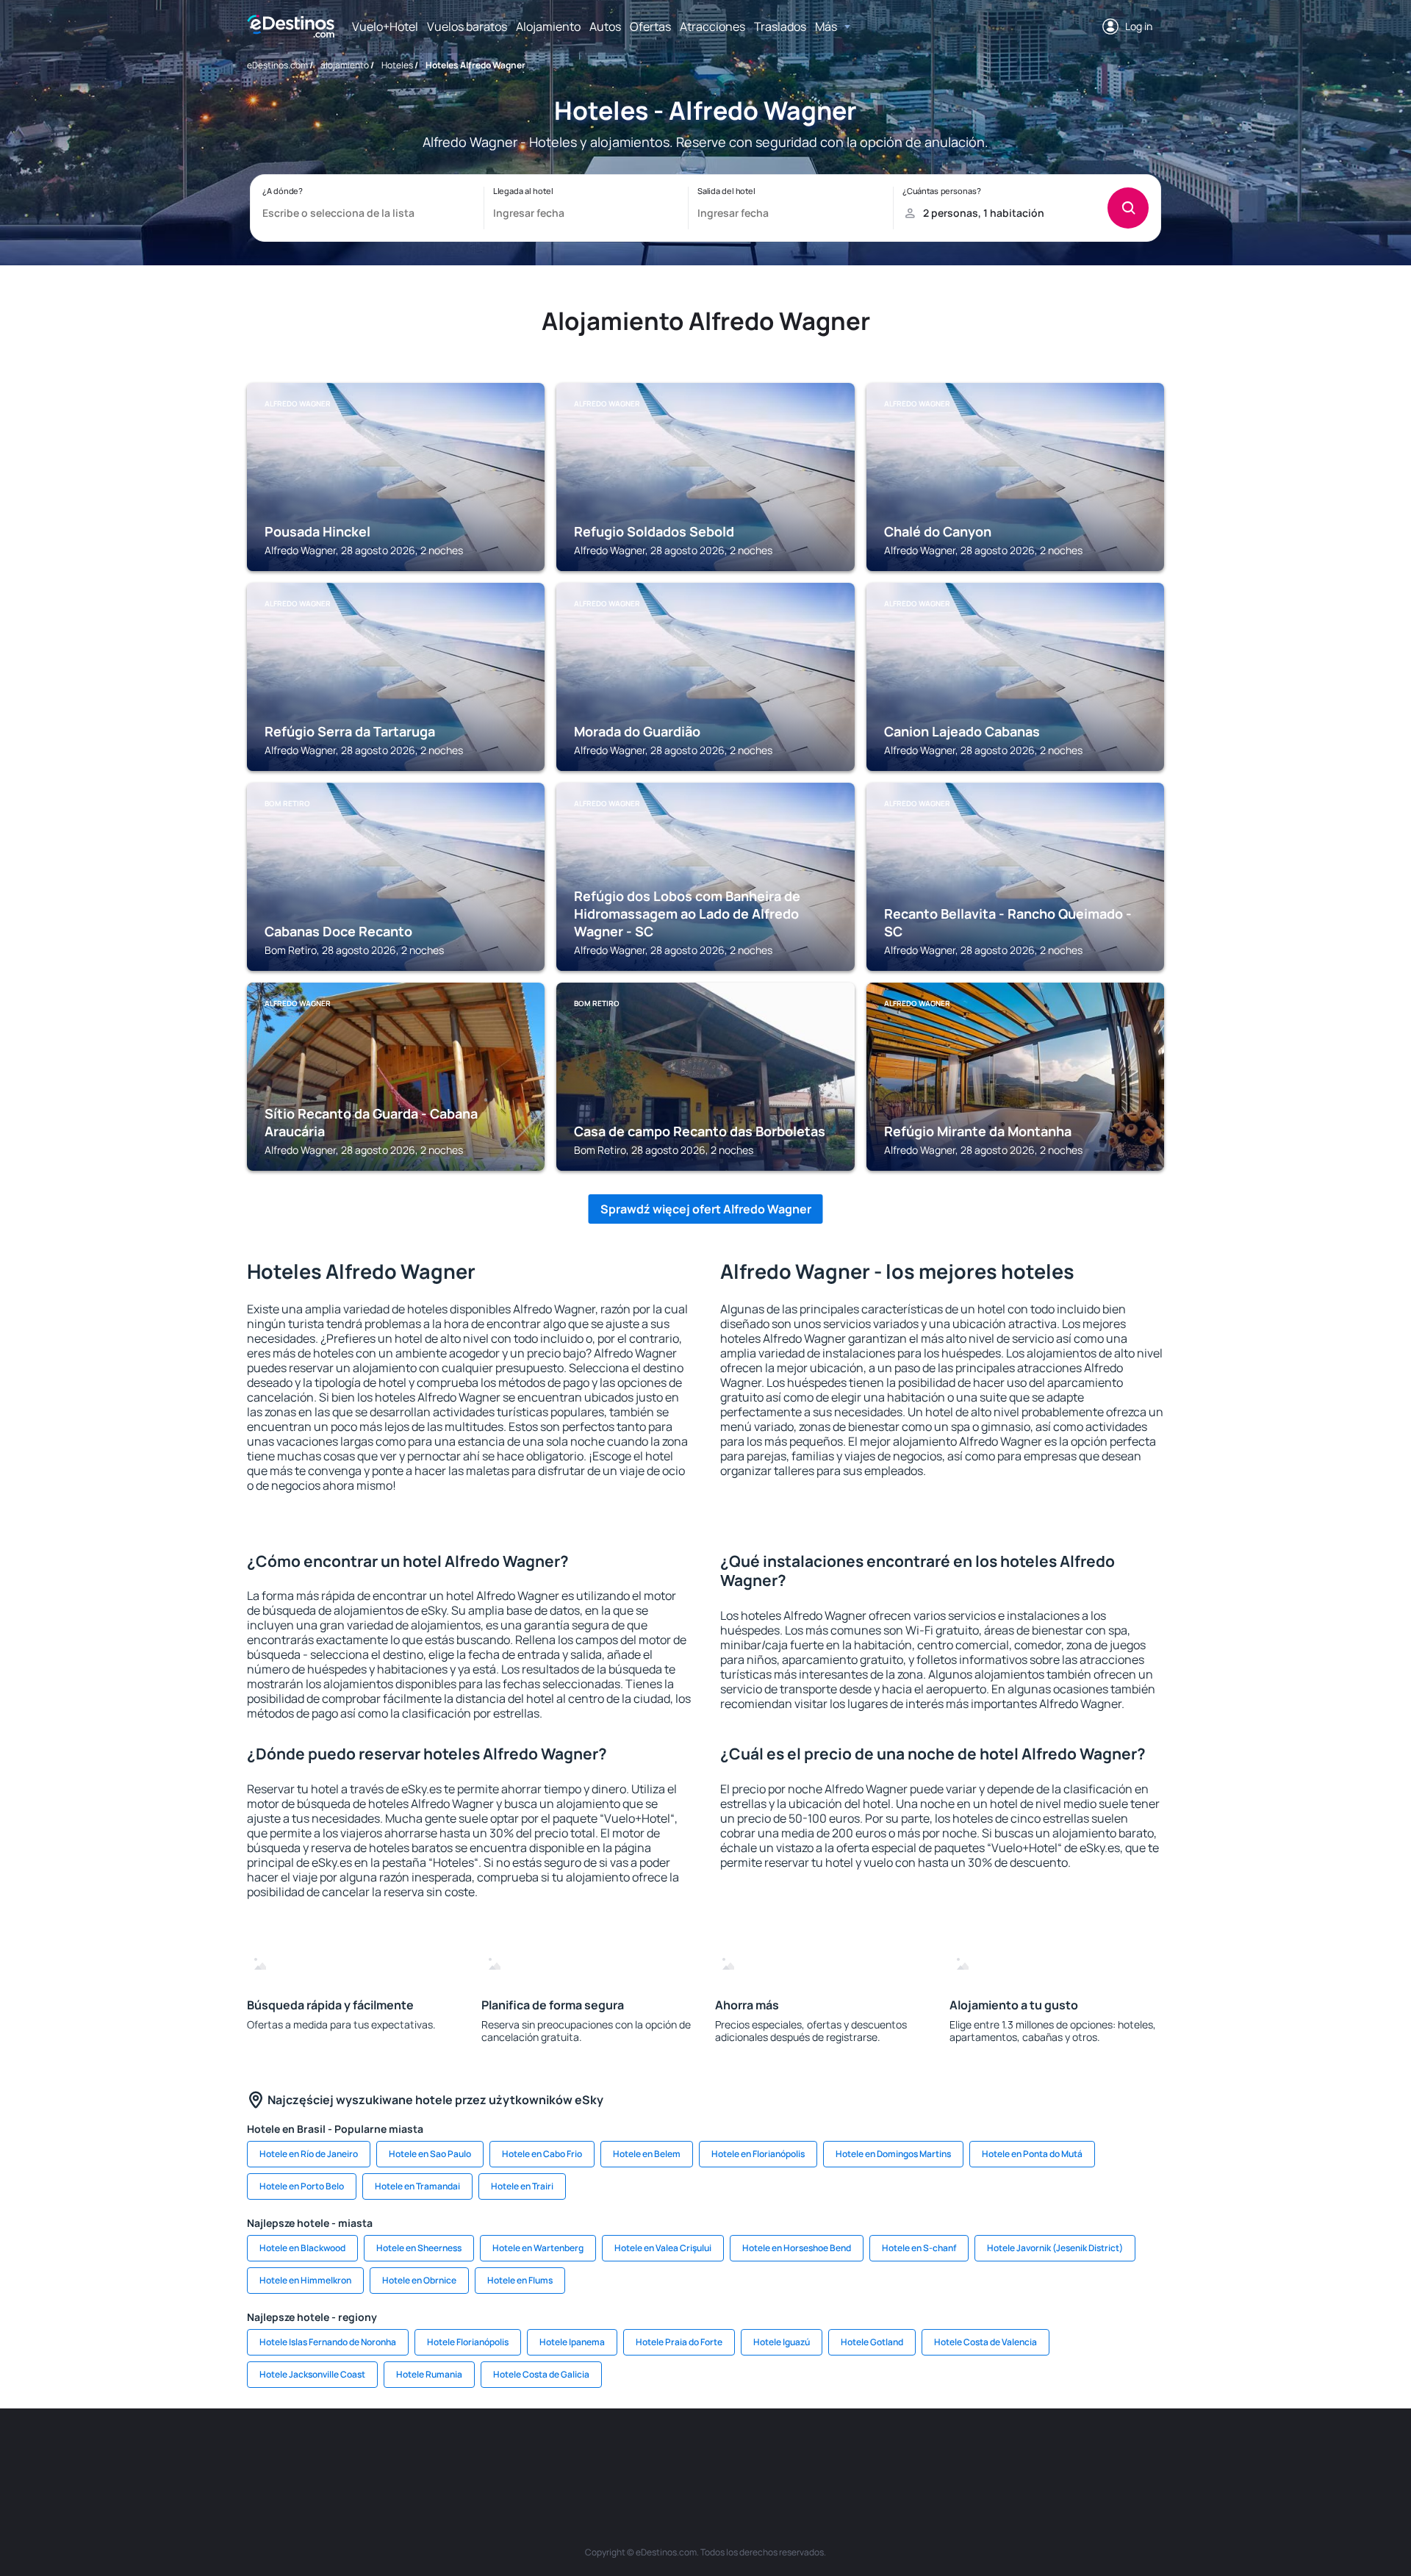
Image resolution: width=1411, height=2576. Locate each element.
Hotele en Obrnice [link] (419, 2280)
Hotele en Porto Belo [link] (302, 2186)
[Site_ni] (948, 2453)
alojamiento (345, 65)
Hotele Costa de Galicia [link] (541, 2374)
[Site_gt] (992, 2453)
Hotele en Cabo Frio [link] (542, 2154)
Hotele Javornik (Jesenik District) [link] (1055, 2248)
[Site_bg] (419, 2453)
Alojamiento (548, 26)
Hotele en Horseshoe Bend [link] (797, 2248)
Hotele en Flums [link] (520, 2280)
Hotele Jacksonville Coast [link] (312, 2374)
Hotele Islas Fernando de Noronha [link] (328, 2342)
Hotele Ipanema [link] (572, 2342)
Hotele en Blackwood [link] (302, 2248)
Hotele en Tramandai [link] (417, 2186)
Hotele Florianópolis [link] (468, 2342)
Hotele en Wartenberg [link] (538, 2248)
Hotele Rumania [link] (429, 2374)
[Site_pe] (507, 2453)
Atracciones (712, 26)
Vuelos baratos (467, 26)
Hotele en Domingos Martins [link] (893, 2154)
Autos (605, 26)
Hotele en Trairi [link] (522, 2186)
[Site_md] (639, 2453)
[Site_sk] (683, 2453)
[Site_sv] (904, 2453)
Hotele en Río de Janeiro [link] (309, 2154)
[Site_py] (1080, 2453)
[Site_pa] (860, 2453)
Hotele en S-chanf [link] (919, 2248)
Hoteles (397, 65)
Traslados (780, 26)
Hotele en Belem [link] (647, 2154)
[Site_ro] (375, 2453)
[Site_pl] (463, 2453)
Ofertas (650, 26)
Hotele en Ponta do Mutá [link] (1032, 2154)
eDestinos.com (277, 65)
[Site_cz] (595, 2453)
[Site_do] (816, 2453)
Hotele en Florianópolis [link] (758, 2154)
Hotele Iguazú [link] (782, 2342)
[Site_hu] (728, 2453)
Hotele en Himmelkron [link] (305, 2280)
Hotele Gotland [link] (872, 2342)
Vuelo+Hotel (385, 26)
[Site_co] (772, 2453)
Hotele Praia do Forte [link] (679, 2342)
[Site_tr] (551, 2453)
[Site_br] (331, 2453)
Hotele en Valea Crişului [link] (663, 2248)
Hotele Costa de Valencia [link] (985, 2342)
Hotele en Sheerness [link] (419, 2248)
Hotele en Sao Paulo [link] (430, 2154)
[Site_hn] (1036, 2453)
